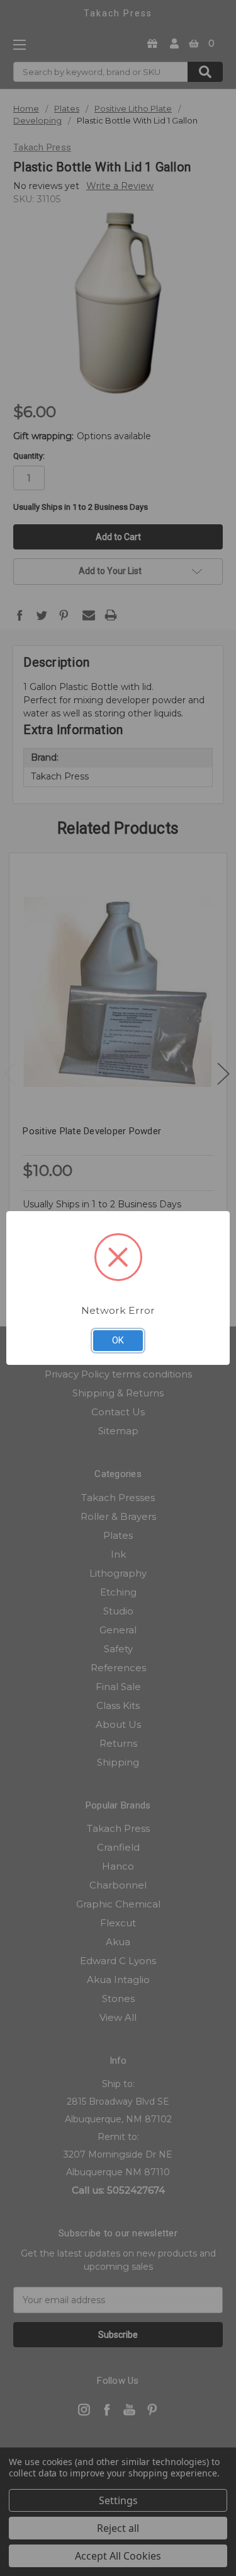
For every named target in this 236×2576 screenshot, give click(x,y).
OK (118, 1340)
